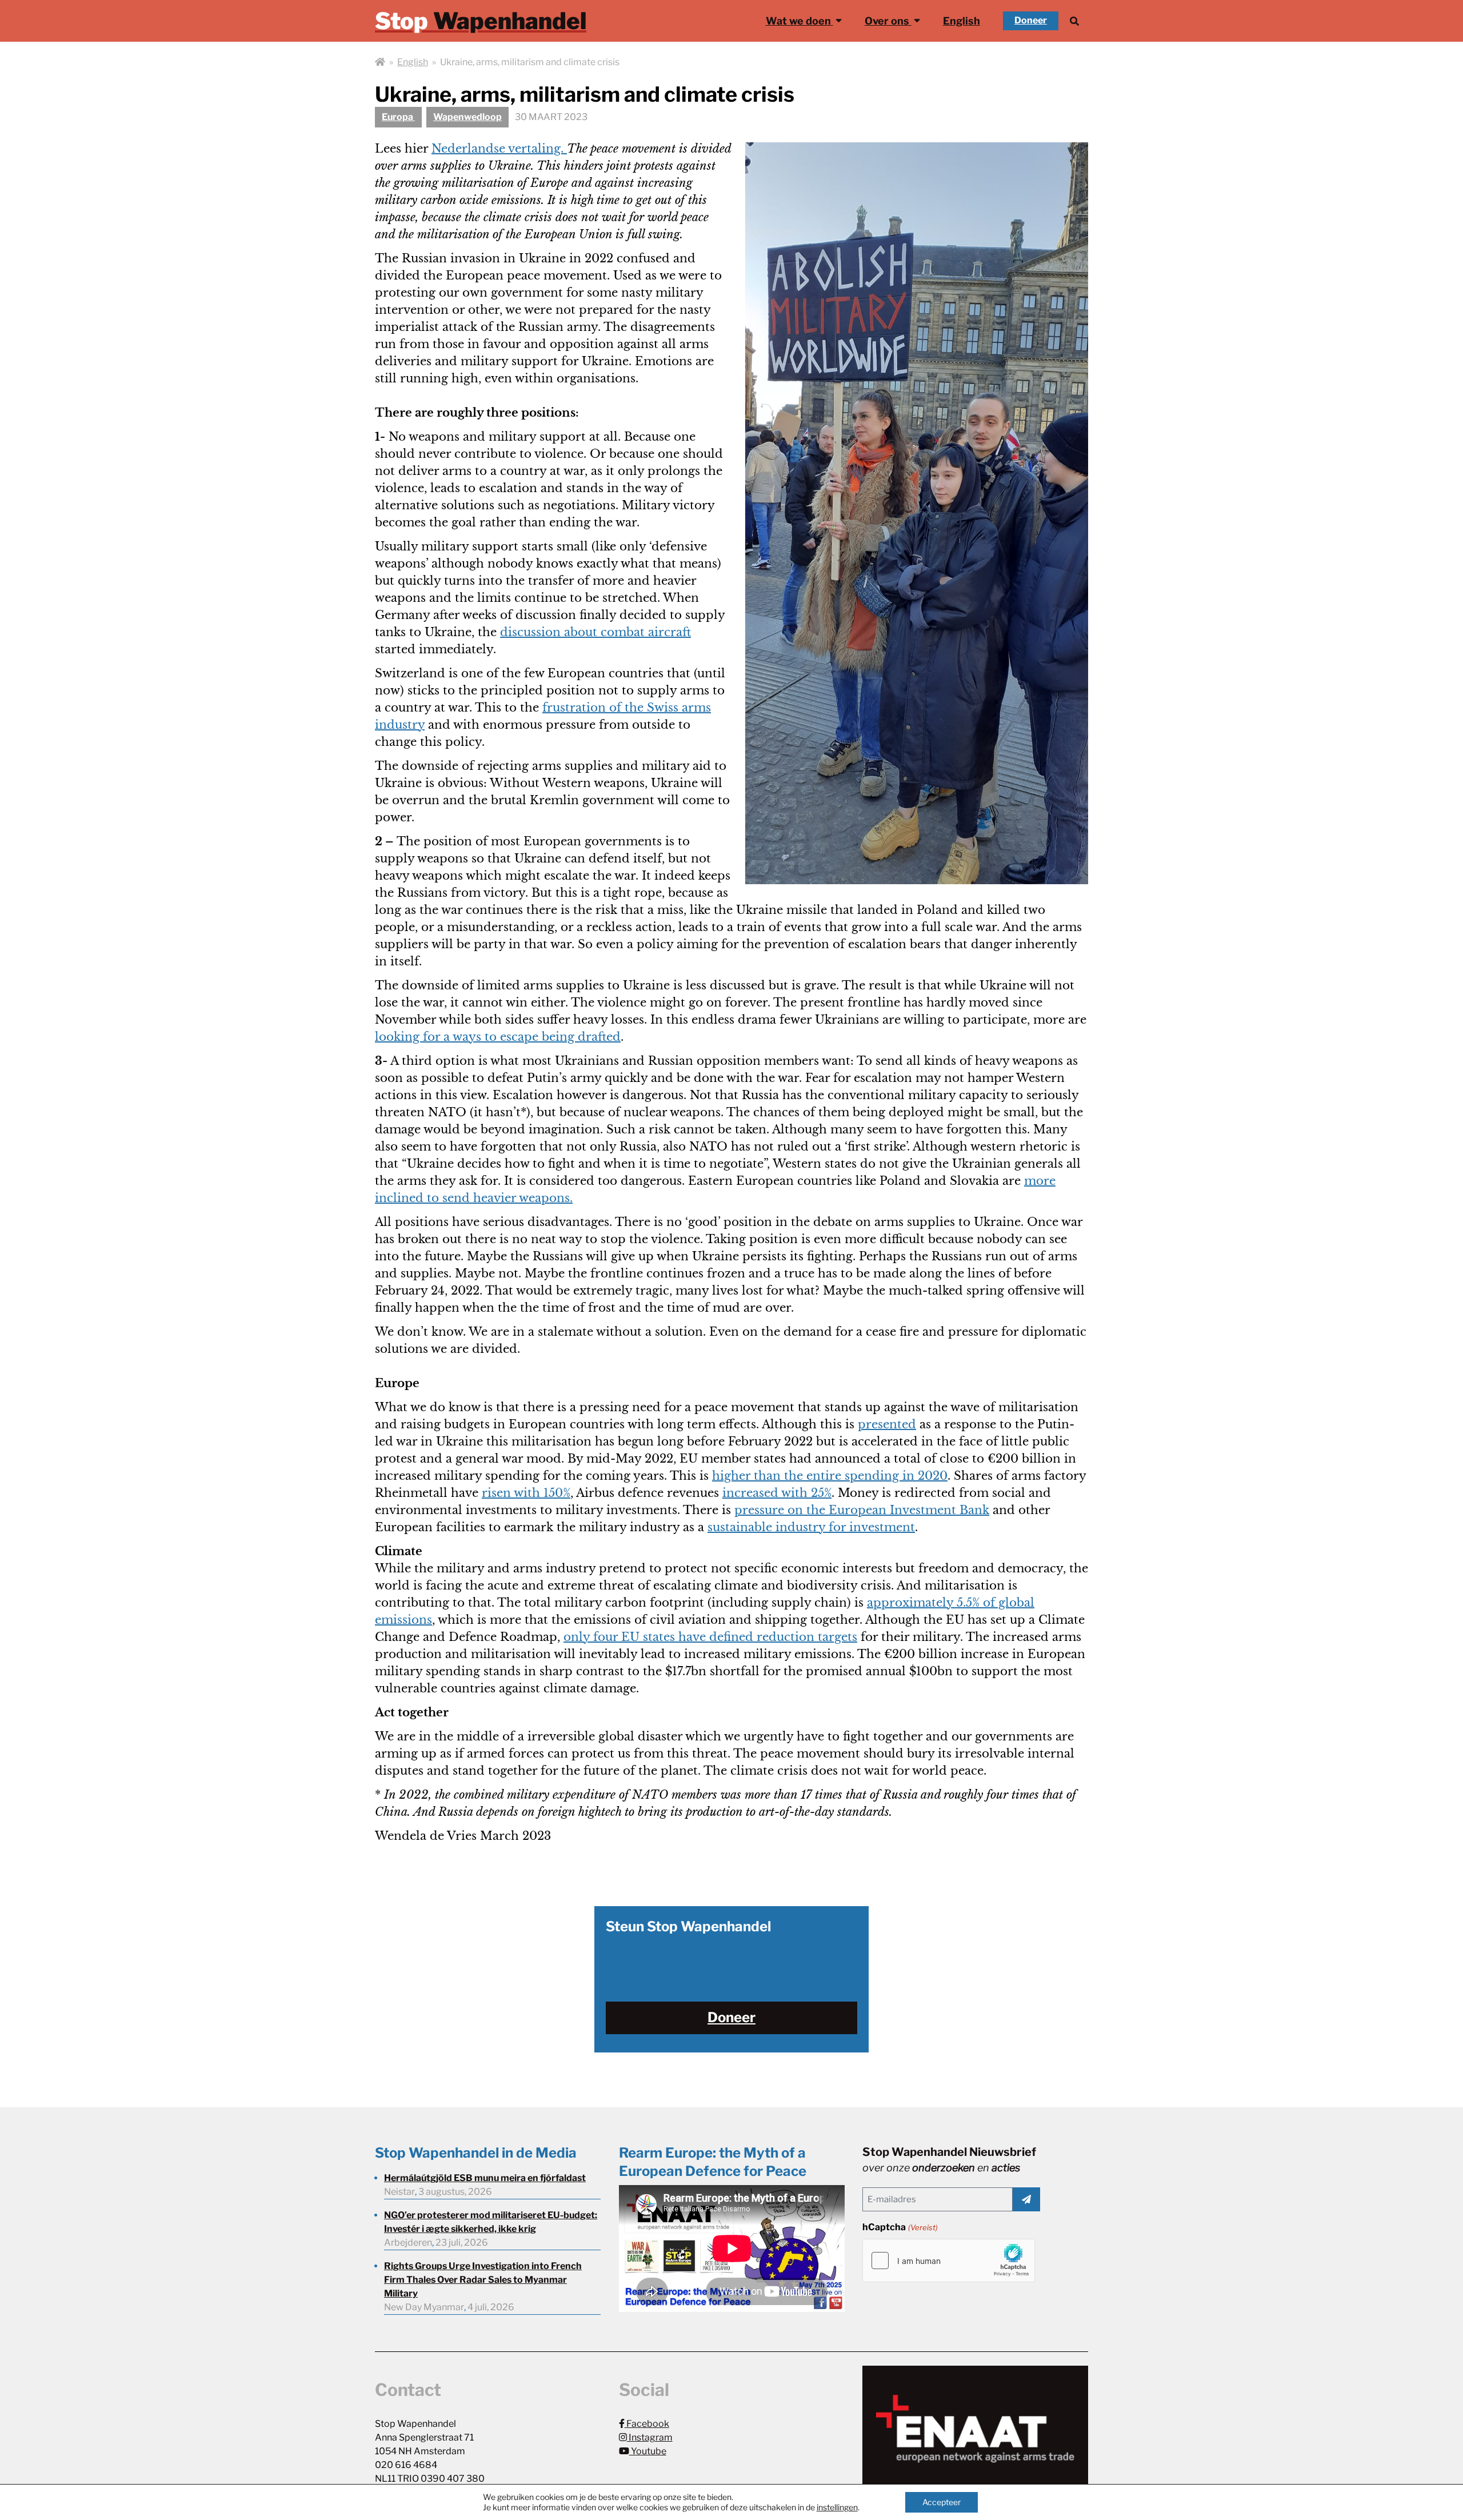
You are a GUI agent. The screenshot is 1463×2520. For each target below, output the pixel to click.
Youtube (648, 2451)
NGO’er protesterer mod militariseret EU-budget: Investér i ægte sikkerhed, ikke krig (491, 2222)
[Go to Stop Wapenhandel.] (380, 62)
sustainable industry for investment (811, 1527)
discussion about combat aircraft (595, 632)
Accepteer (942, 2502)
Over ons (888, 21)
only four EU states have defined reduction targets (710, 1637)
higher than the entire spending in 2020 (830, 1476)
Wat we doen (800, 21)
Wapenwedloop (467, 117)
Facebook (647, 2424)
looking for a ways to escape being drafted (498, 1037)
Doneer (1031, 20)
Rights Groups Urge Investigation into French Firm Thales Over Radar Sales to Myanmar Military (483, 2280)
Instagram (650, 2437)
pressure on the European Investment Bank (862, 1510)
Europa (398, 117)
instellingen (837, 2507)
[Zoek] (1074, 21)
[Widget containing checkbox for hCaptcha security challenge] (949, 2261)
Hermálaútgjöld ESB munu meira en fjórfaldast (485, 2178)
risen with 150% (526, 1493)
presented (887, 1424)
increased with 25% (777, 1493)
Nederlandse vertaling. (499, 149)
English (962, 21)
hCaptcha (900, 2227)
